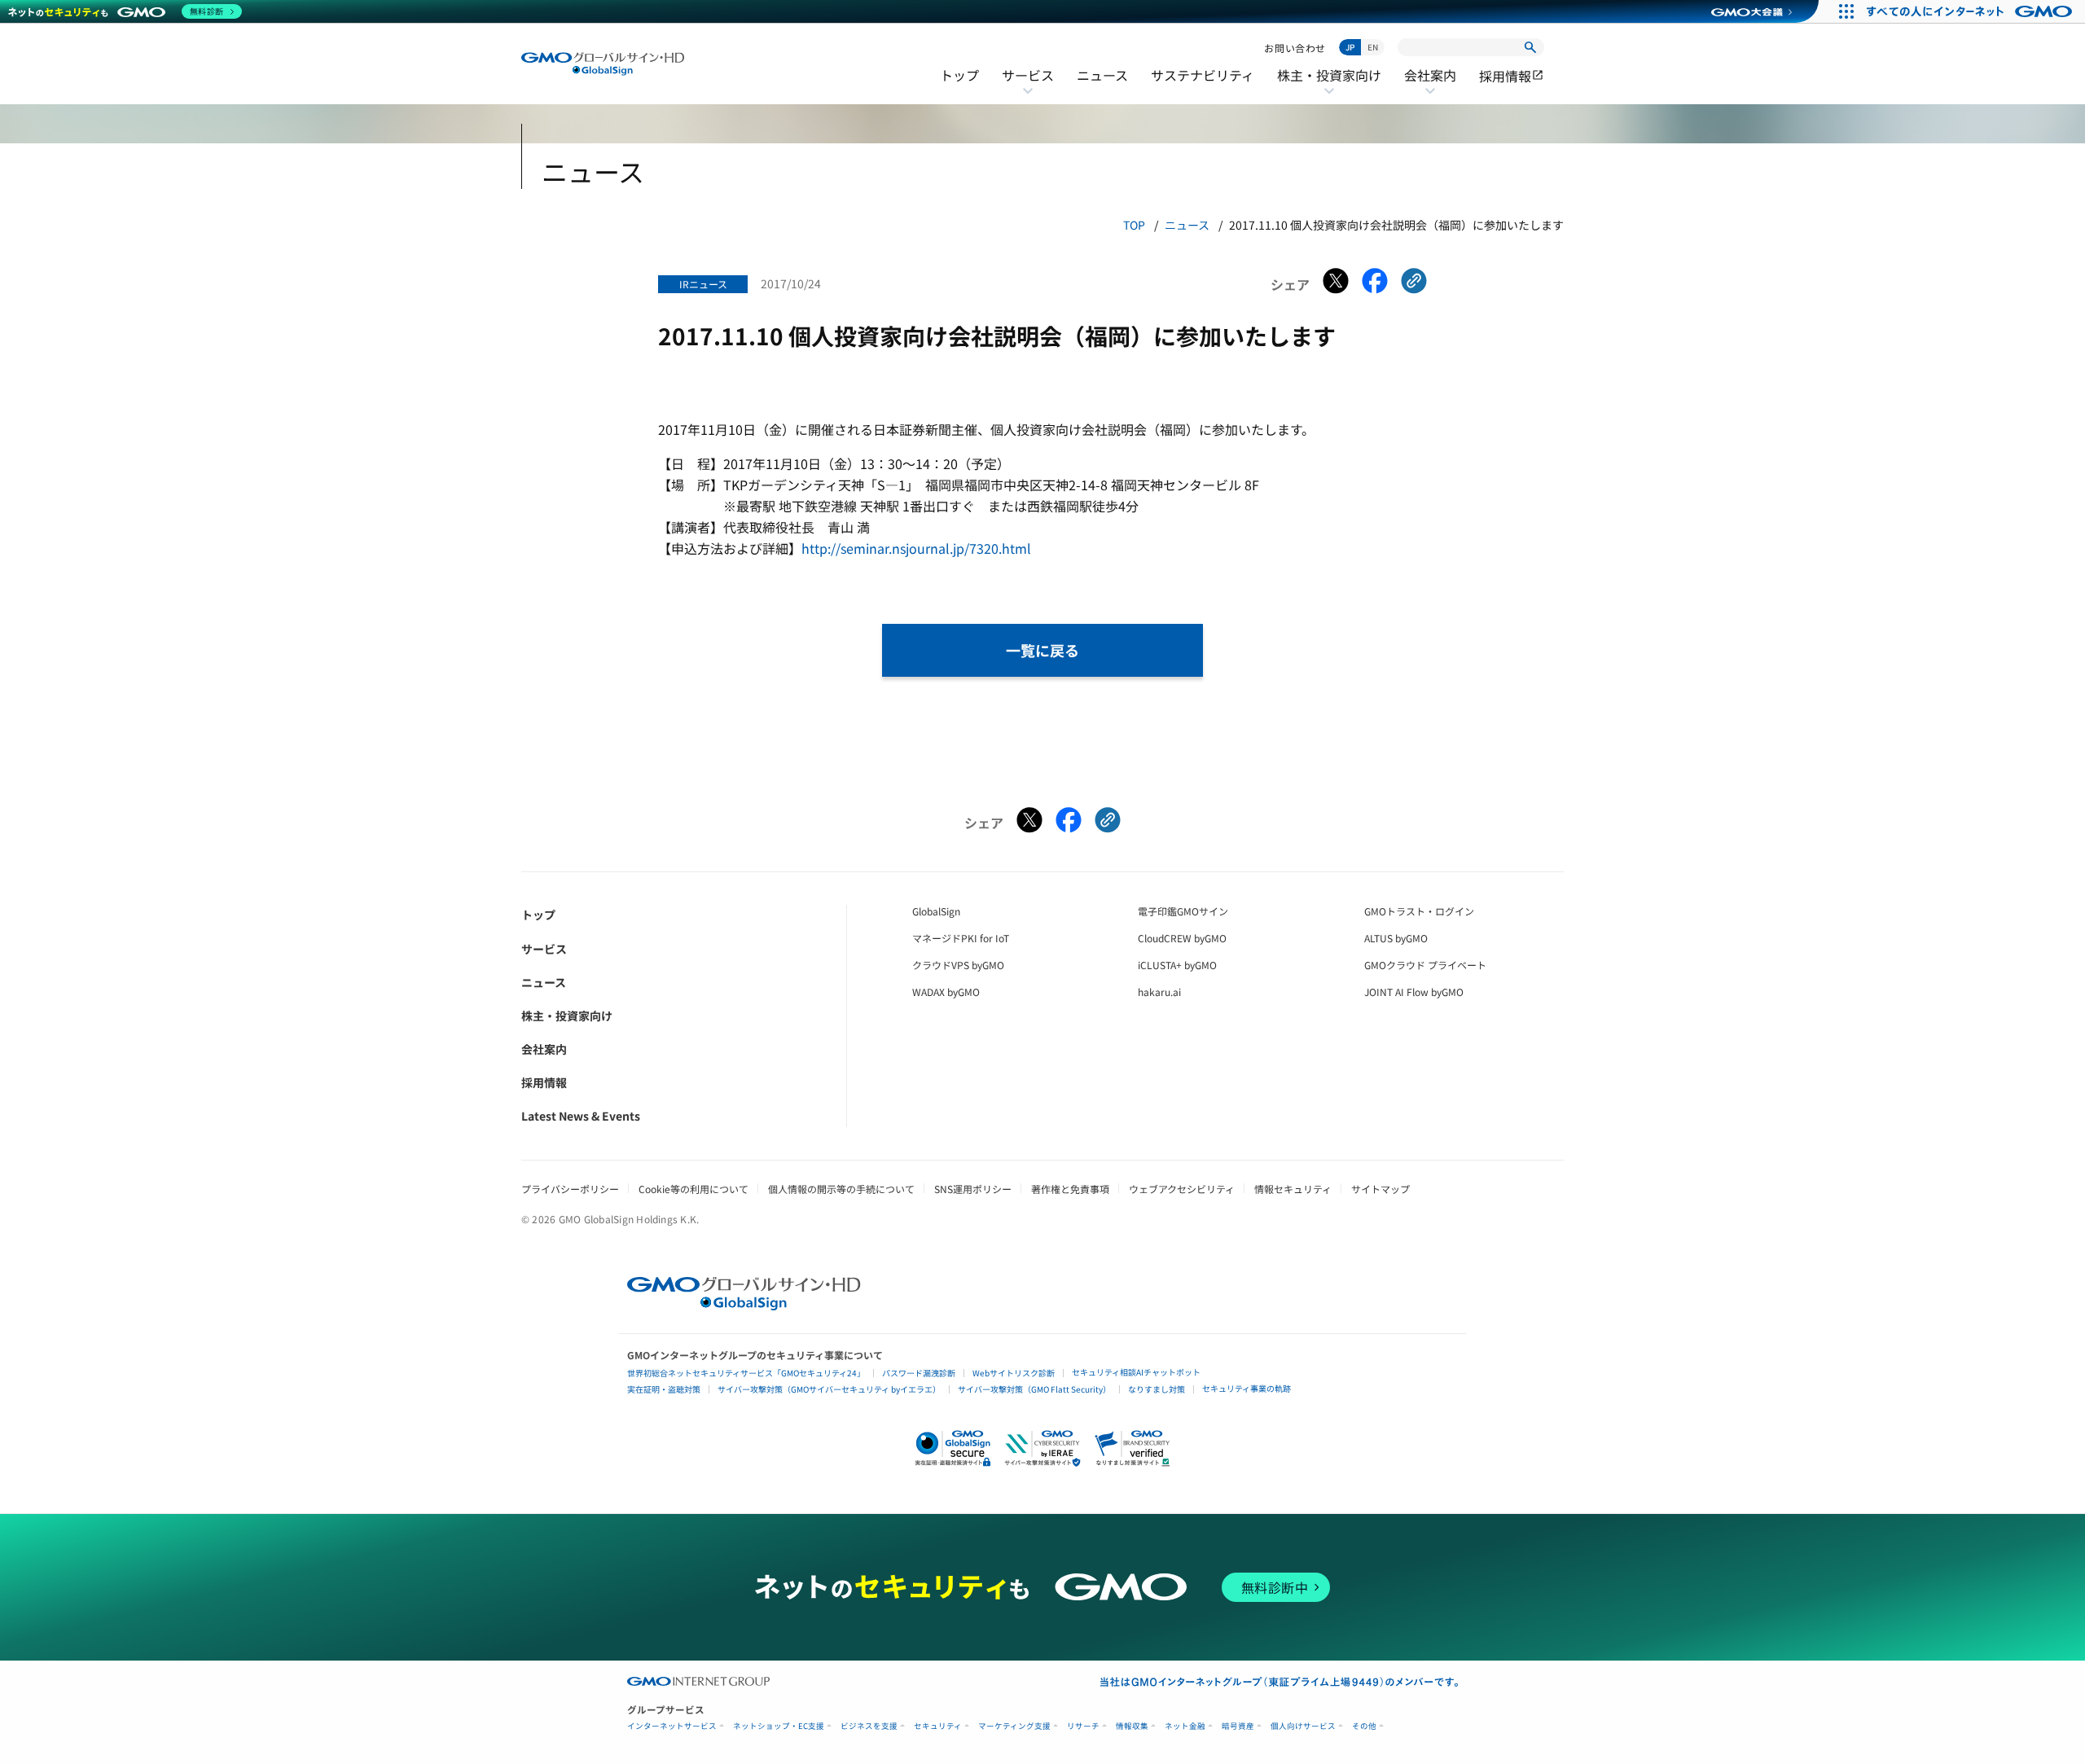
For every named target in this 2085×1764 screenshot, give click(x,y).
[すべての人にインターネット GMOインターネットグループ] (1971, 11)
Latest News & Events (581, 1116)
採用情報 (1512, 76)
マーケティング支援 (1014, 1726)
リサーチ (1083, 1726)
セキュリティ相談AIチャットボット (1136, 1372)
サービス (1028, 86)
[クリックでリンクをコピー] (1414, 284)
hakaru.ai (1159, 992)
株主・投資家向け (1329, 86)
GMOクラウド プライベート (1425, 965)
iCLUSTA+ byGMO (1177, 965)
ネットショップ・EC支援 (779, 1726)
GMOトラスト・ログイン (1419, 911)
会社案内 (1430, 86)
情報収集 (1132, 1726)
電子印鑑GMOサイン (1183, 911)
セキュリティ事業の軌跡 (1247, 1388)
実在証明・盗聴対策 (664, 1389)
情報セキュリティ (1293, 1189)
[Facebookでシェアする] (1375, 284)
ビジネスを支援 (869, 1726)
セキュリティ (938, 1726)
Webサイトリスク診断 (1014, 1373)
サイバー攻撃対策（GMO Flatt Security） (1034, 1389)
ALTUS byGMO (1396, 938)
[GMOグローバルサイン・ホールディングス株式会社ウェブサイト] (744, 1305)
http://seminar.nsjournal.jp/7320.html (916, 548)
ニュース (1102, 75)
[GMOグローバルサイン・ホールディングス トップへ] (603, 64)
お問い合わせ (1295, 48)
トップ (959, 75)
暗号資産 (1238, 1726)
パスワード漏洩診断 (919, 1373)
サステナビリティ (1203, 75)
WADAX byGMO (946, 992)
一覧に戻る (1042, 650)
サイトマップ (1380, 1189)
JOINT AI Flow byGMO (1414, 992)
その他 (1364, 1726)
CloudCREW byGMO (1182, 938)
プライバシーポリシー (570, 1189)
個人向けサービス (1303, 1726)
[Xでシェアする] (1336, 284)
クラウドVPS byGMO (958, 965)
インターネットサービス (672, 1726)
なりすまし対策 (1157, 1389)
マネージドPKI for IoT (961, 938)
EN (1373, 47)
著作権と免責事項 (1070, 1189)
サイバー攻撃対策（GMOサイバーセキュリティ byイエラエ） (829, 1389)
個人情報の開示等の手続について (841, 1189)
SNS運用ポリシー (973, 1189)
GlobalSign (936, 911)
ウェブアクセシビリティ (1182, 1189)
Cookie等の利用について (694, 1189)
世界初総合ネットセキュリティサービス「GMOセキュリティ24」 (746, 1373)
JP (1350, 47)
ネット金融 (1185, 1726)
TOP (1134, 225)
